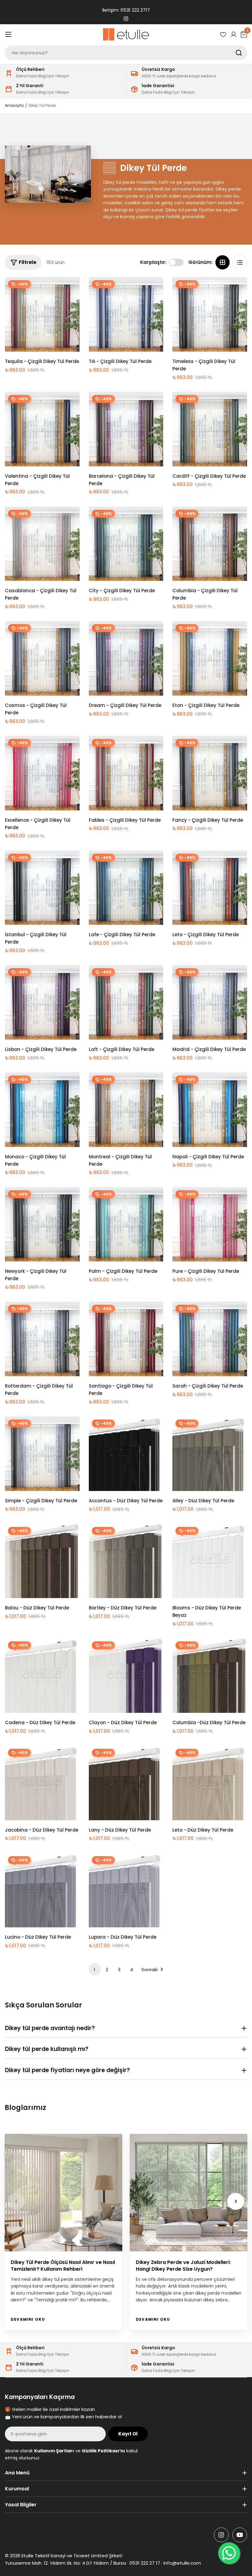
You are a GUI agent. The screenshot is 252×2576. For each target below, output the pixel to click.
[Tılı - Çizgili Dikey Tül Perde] (126, 314)
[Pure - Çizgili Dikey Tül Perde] (210, 1224)
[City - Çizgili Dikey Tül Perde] (126, 544)
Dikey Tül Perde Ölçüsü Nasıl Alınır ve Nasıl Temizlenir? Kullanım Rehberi (63, 2266)
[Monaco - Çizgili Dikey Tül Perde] (42, 1110)
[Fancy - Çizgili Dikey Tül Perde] (210, 773)
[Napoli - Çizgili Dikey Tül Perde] (210, 1110)
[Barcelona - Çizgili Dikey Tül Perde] (126, 429)
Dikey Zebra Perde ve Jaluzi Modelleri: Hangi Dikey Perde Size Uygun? (183, 2266)
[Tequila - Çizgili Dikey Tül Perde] (42, 314)
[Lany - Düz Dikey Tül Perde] (126, 1783)
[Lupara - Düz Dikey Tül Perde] (126, 1890)
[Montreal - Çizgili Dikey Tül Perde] (126, 1110)
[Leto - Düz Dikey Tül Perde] (210, 1783)
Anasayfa (14, 105)
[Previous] (16, 2201)
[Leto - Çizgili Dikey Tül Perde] (210, 888)
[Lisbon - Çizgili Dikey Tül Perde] (42, 1002)
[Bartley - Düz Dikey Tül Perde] (126, 1561)
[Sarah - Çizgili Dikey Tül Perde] (210, 1339)
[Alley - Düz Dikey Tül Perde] (210, 1454)
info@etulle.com (182, 2563)
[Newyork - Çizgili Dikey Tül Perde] (42, 1224)
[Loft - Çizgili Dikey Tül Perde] (126, 1002)
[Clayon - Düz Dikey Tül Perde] (126, 1676)
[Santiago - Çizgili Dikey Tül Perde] (126, 1339)
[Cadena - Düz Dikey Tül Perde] (42, 1676)
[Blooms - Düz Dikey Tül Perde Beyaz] (210, 1561)
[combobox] (126, 53)
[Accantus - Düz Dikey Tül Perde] (126, 1454)
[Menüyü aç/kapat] (8, 34)
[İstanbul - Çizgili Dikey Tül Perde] (42, 888)
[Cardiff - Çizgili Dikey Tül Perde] (210, 429)
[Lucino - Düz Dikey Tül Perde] (42, 1890)
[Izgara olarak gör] (222, 262)
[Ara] (239, 53)
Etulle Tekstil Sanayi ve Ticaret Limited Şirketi (72, 2556)
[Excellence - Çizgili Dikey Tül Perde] (42, 773)
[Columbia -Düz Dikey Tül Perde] (210, 1676)
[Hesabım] (234, 34)
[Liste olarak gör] (240, 262)
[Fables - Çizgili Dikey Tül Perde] (126, 773)
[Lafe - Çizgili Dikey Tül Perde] (126, 888)
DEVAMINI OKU (28, 2319)
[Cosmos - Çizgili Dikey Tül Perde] (42, 658)
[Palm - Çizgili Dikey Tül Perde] (126, 1224)
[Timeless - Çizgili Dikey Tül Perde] (210, 314)
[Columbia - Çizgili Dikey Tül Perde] (210, 544)
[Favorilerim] (223, 34)
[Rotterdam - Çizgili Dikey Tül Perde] (42, 1339)
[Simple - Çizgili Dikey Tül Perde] (42, 1454)
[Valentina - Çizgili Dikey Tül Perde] (42, 429)
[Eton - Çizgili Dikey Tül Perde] (210, 658)
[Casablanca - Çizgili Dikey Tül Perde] (42, 544)
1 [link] (94, 1970)
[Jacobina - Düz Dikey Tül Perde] (42, 1783)
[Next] (236, 2201)
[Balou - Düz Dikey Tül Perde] (42, 1561)
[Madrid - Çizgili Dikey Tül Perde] (210, 1002)
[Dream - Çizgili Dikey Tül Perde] (126, 658)
